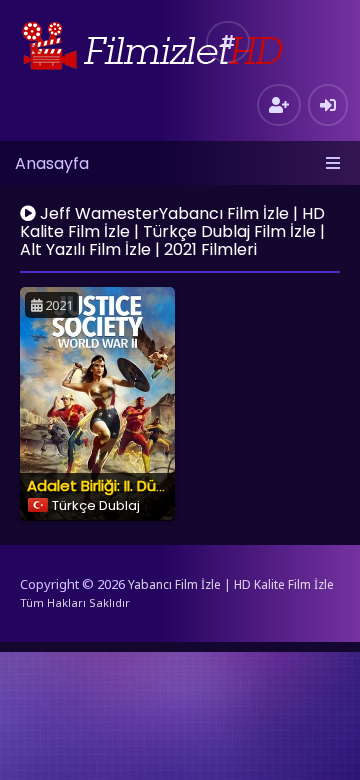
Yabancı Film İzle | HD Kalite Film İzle (231, 584)
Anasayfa (52, 163)
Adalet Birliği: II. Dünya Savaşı (131, 485)
